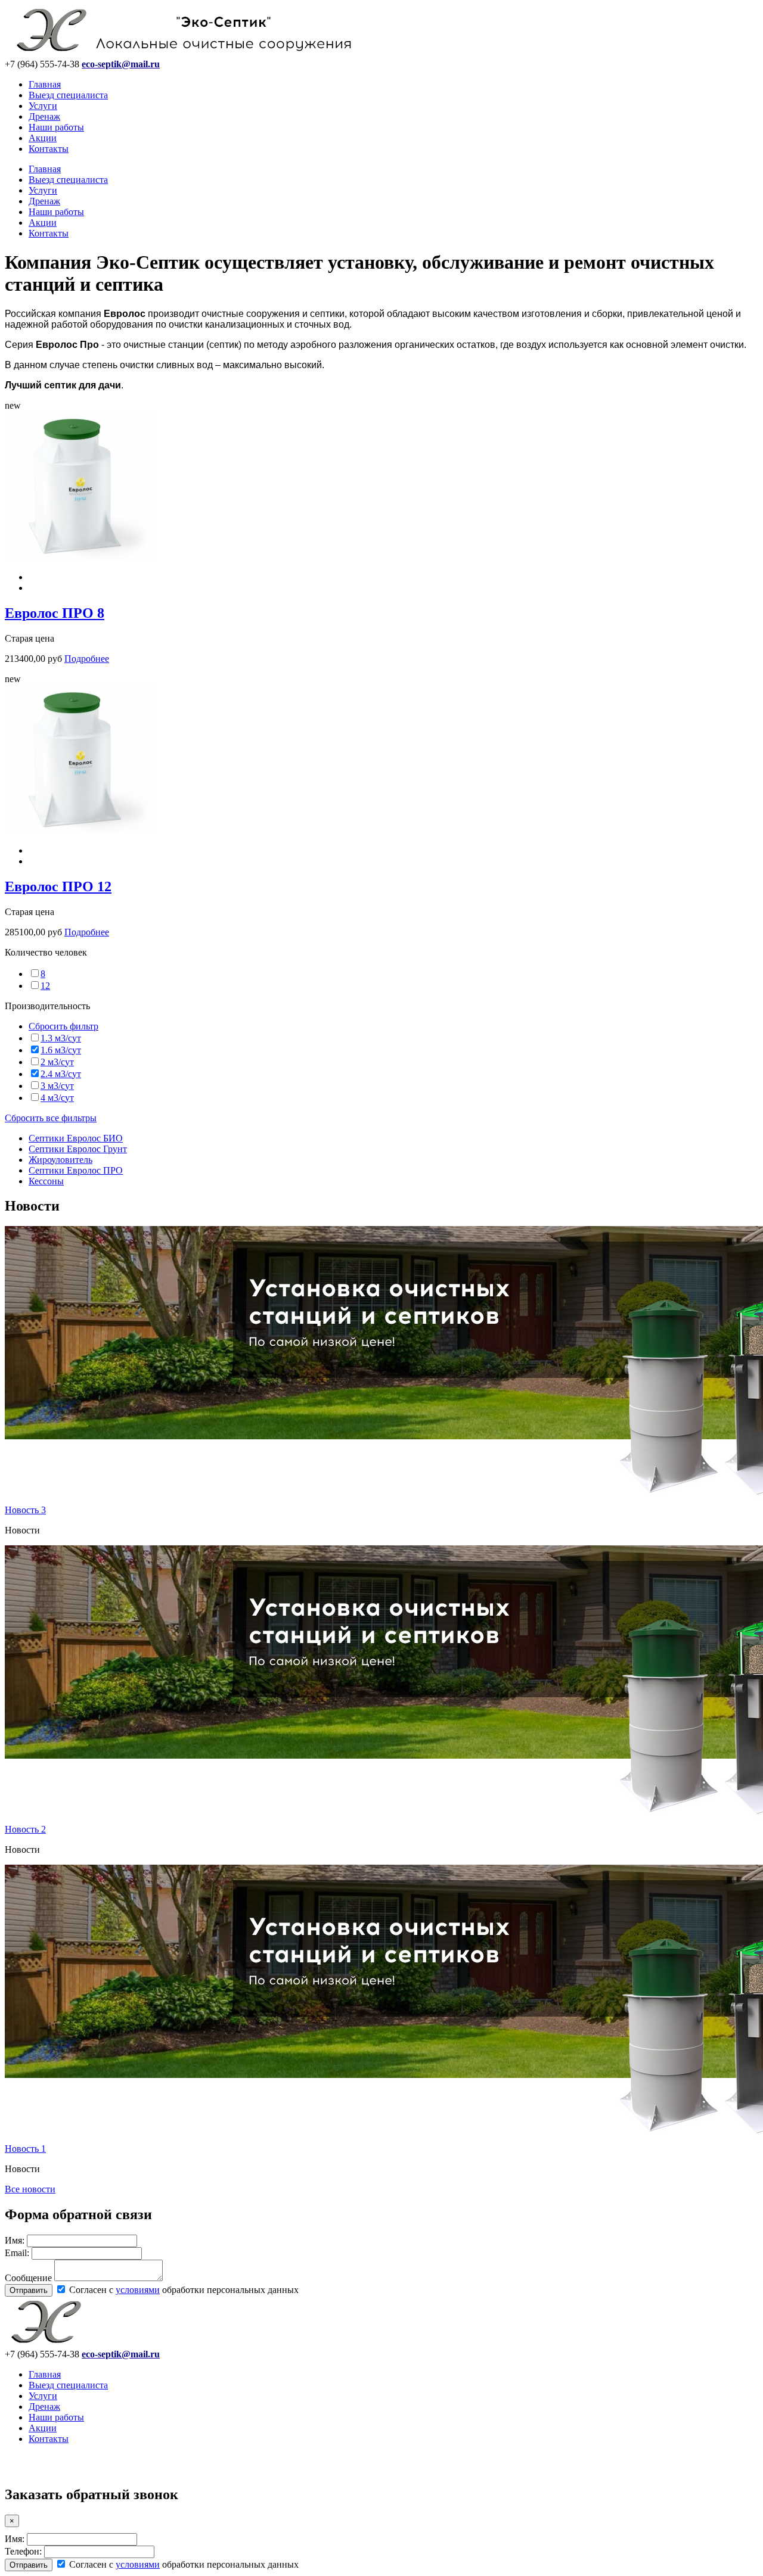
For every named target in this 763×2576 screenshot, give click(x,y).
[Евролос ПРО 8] (79, 557)
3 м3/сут (57, 1086)
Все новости (30, 2189)
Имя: (15, 2240)
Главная (45, 84)
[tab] (381, 953)
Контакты (49, 149)
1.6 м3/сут (61, 1050)
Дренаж (44, 116)
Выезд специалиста (68, 95)
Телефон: (23, 2551)
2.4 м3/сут (61, 1074)
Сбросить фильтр (63, 1026)
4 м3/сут (57, 1098)
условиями (138, 2290)
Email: (17, 2253)
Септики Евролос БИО (76, 1138)
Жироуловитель (61, 1160)
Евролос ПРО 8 (55, 613)
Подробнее (87, 659)
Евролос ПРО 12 (58, 886)
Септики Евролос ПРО (76, 1170)
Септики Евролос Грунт (78, 1149)
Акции (43, 138)
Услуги (43, 106)
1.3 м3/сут (61, 1038)
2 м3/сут (57, 1062)
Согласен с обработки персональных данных (183, 2290)
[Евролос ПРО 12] (79, 830)
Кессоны (46, 1181)
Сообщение (28, 2278)
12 (45, 986)
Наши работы (56, 127)
